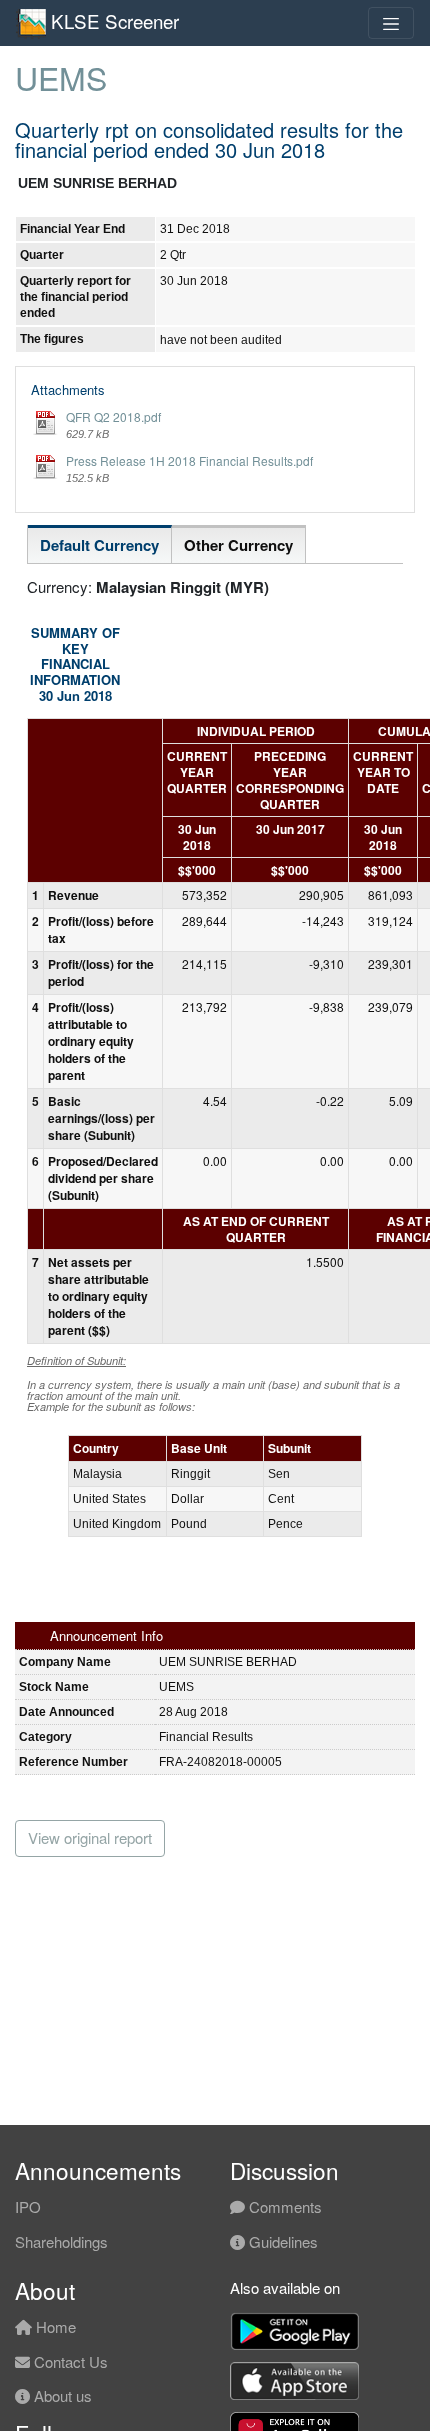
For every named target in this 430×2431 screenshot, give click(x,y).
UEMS (61, 77)
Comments (283, 2206)
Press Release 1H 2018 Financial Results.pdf (189, 460)
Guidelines (281, 2241)
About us (61, 2395)
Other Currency (238, 545)
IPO (28, 2206)
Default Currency (99, 545)
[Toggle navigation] (391, 23)
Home (54, 2326)
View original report (90, 1837)
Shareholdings (61, 2241)
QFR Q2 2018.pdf (113, 416)
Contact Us (69, 2361)
